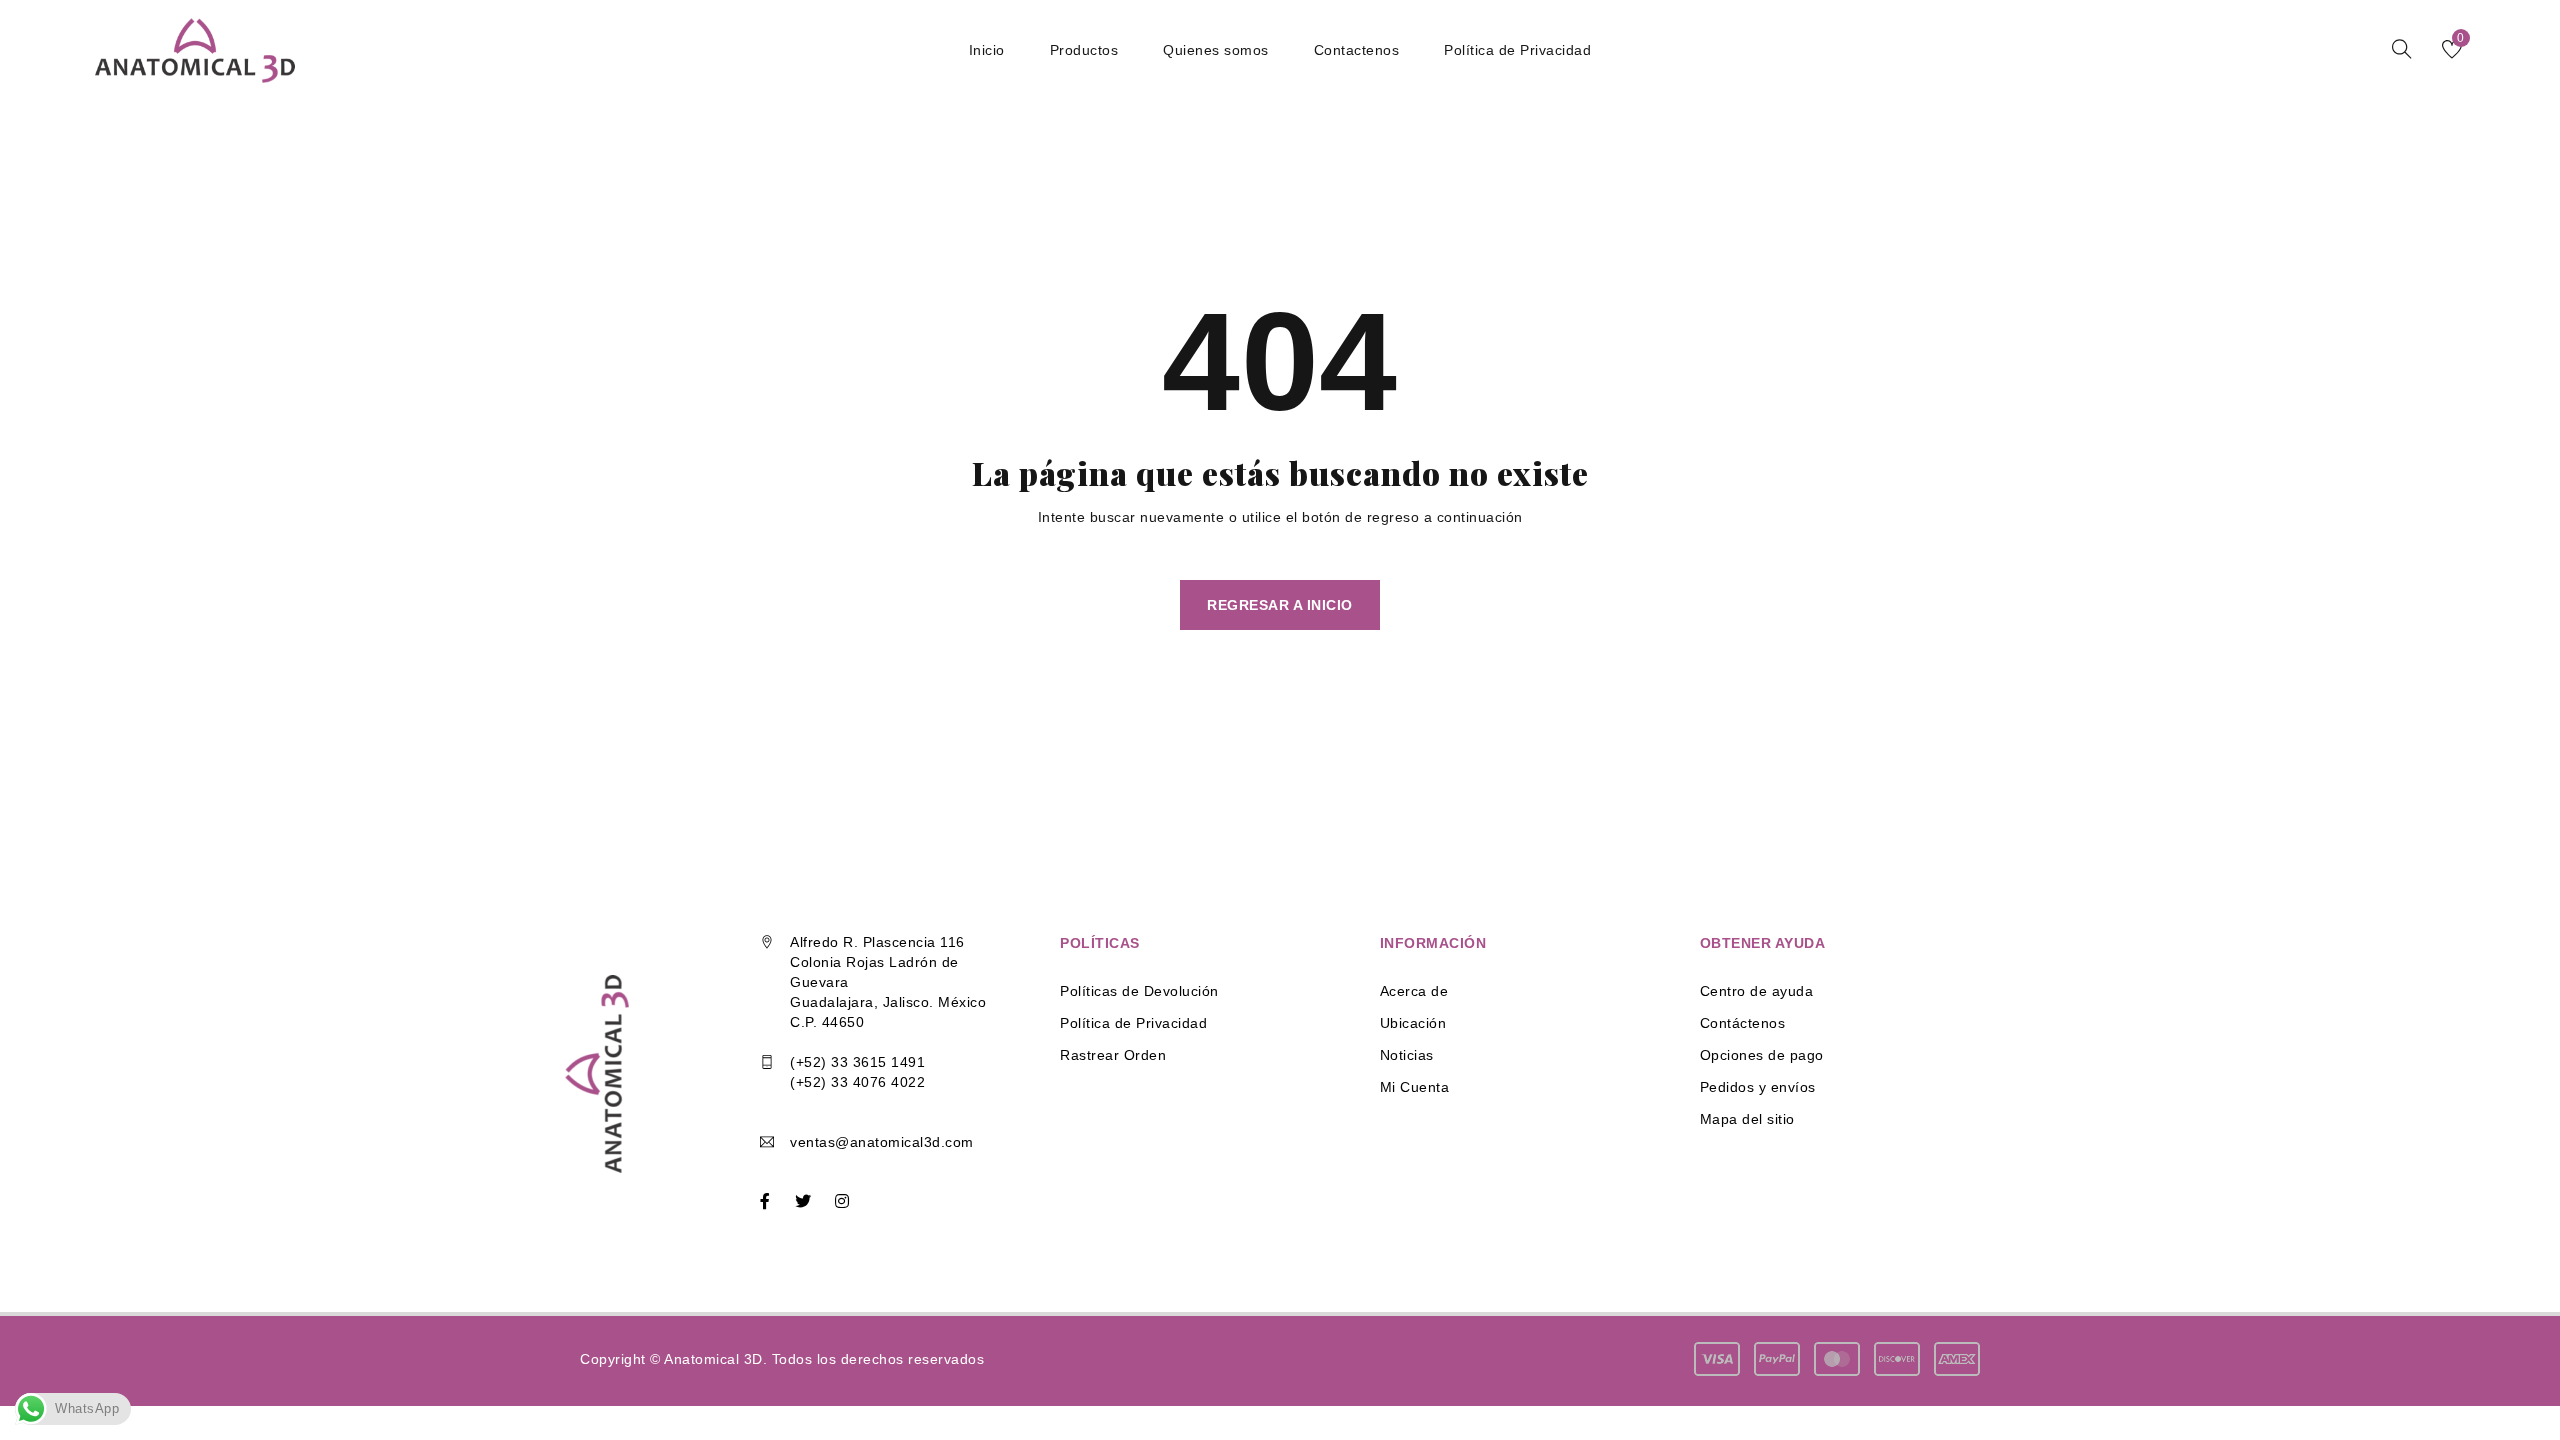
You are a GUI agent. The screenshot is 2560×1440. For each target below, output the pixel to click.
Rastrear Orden (1113, 1055)
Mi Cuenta (1415, 1087)
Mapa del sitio (1747, 1119)
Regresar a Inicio (1280, 605)
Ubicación (1413, 1023)
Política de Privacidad (1133, 1023)
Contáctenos (1743, 1023)
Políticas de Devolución (1139, 991)
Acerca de (1414, 991)
